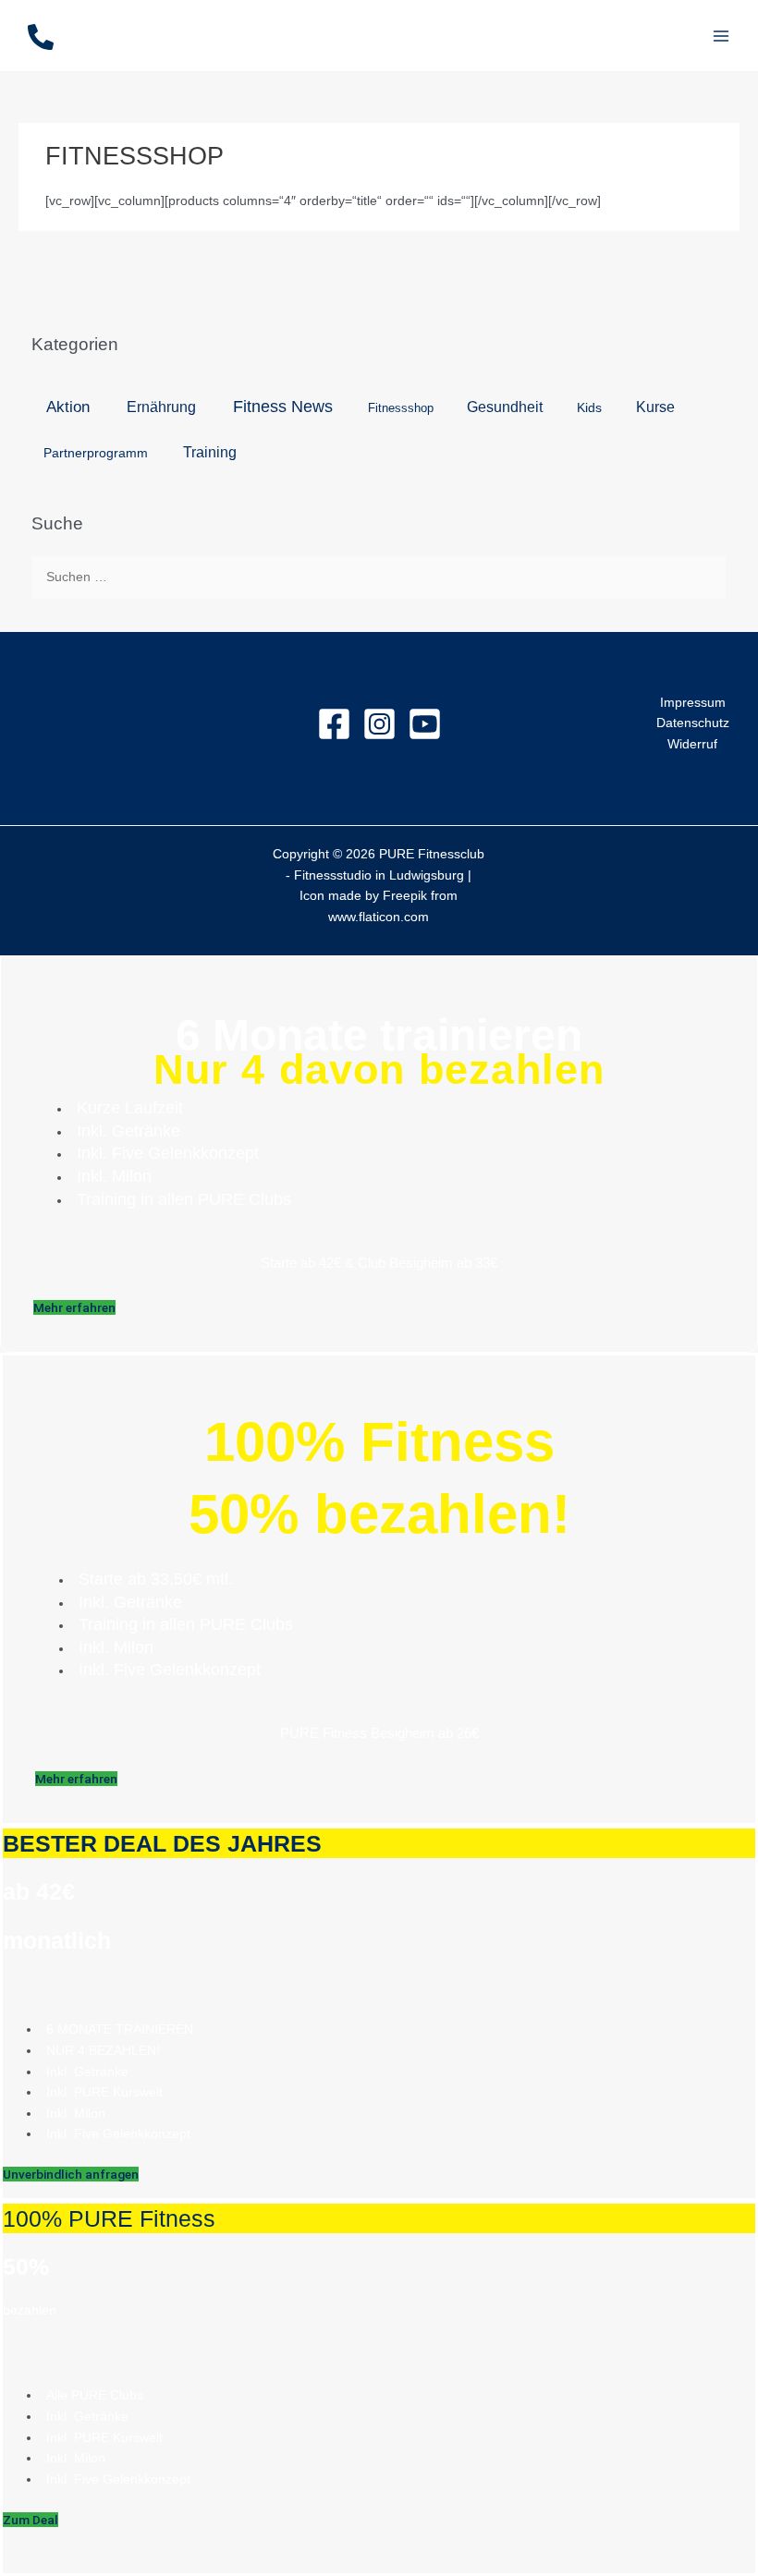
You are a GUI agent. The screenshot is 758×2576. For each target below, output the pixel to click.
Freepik (405, 896)
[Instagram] (379, 724)
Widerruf (692, 744)
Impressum (693, 703)
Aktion (68, 407)
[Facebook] (334, 724)
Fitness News (283, 407)
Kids (589, 407)
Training (210, 452)
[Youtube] (425, 724)
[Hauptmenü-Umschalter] (721, 36)
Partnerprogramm (96, 453)
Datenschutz (693, 723)
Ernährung (161, 407)
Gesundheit (505, 407)
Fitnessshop (401, 408)
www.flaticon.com (379, 917)
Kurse (655, 407)
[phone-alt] (41, 37)
